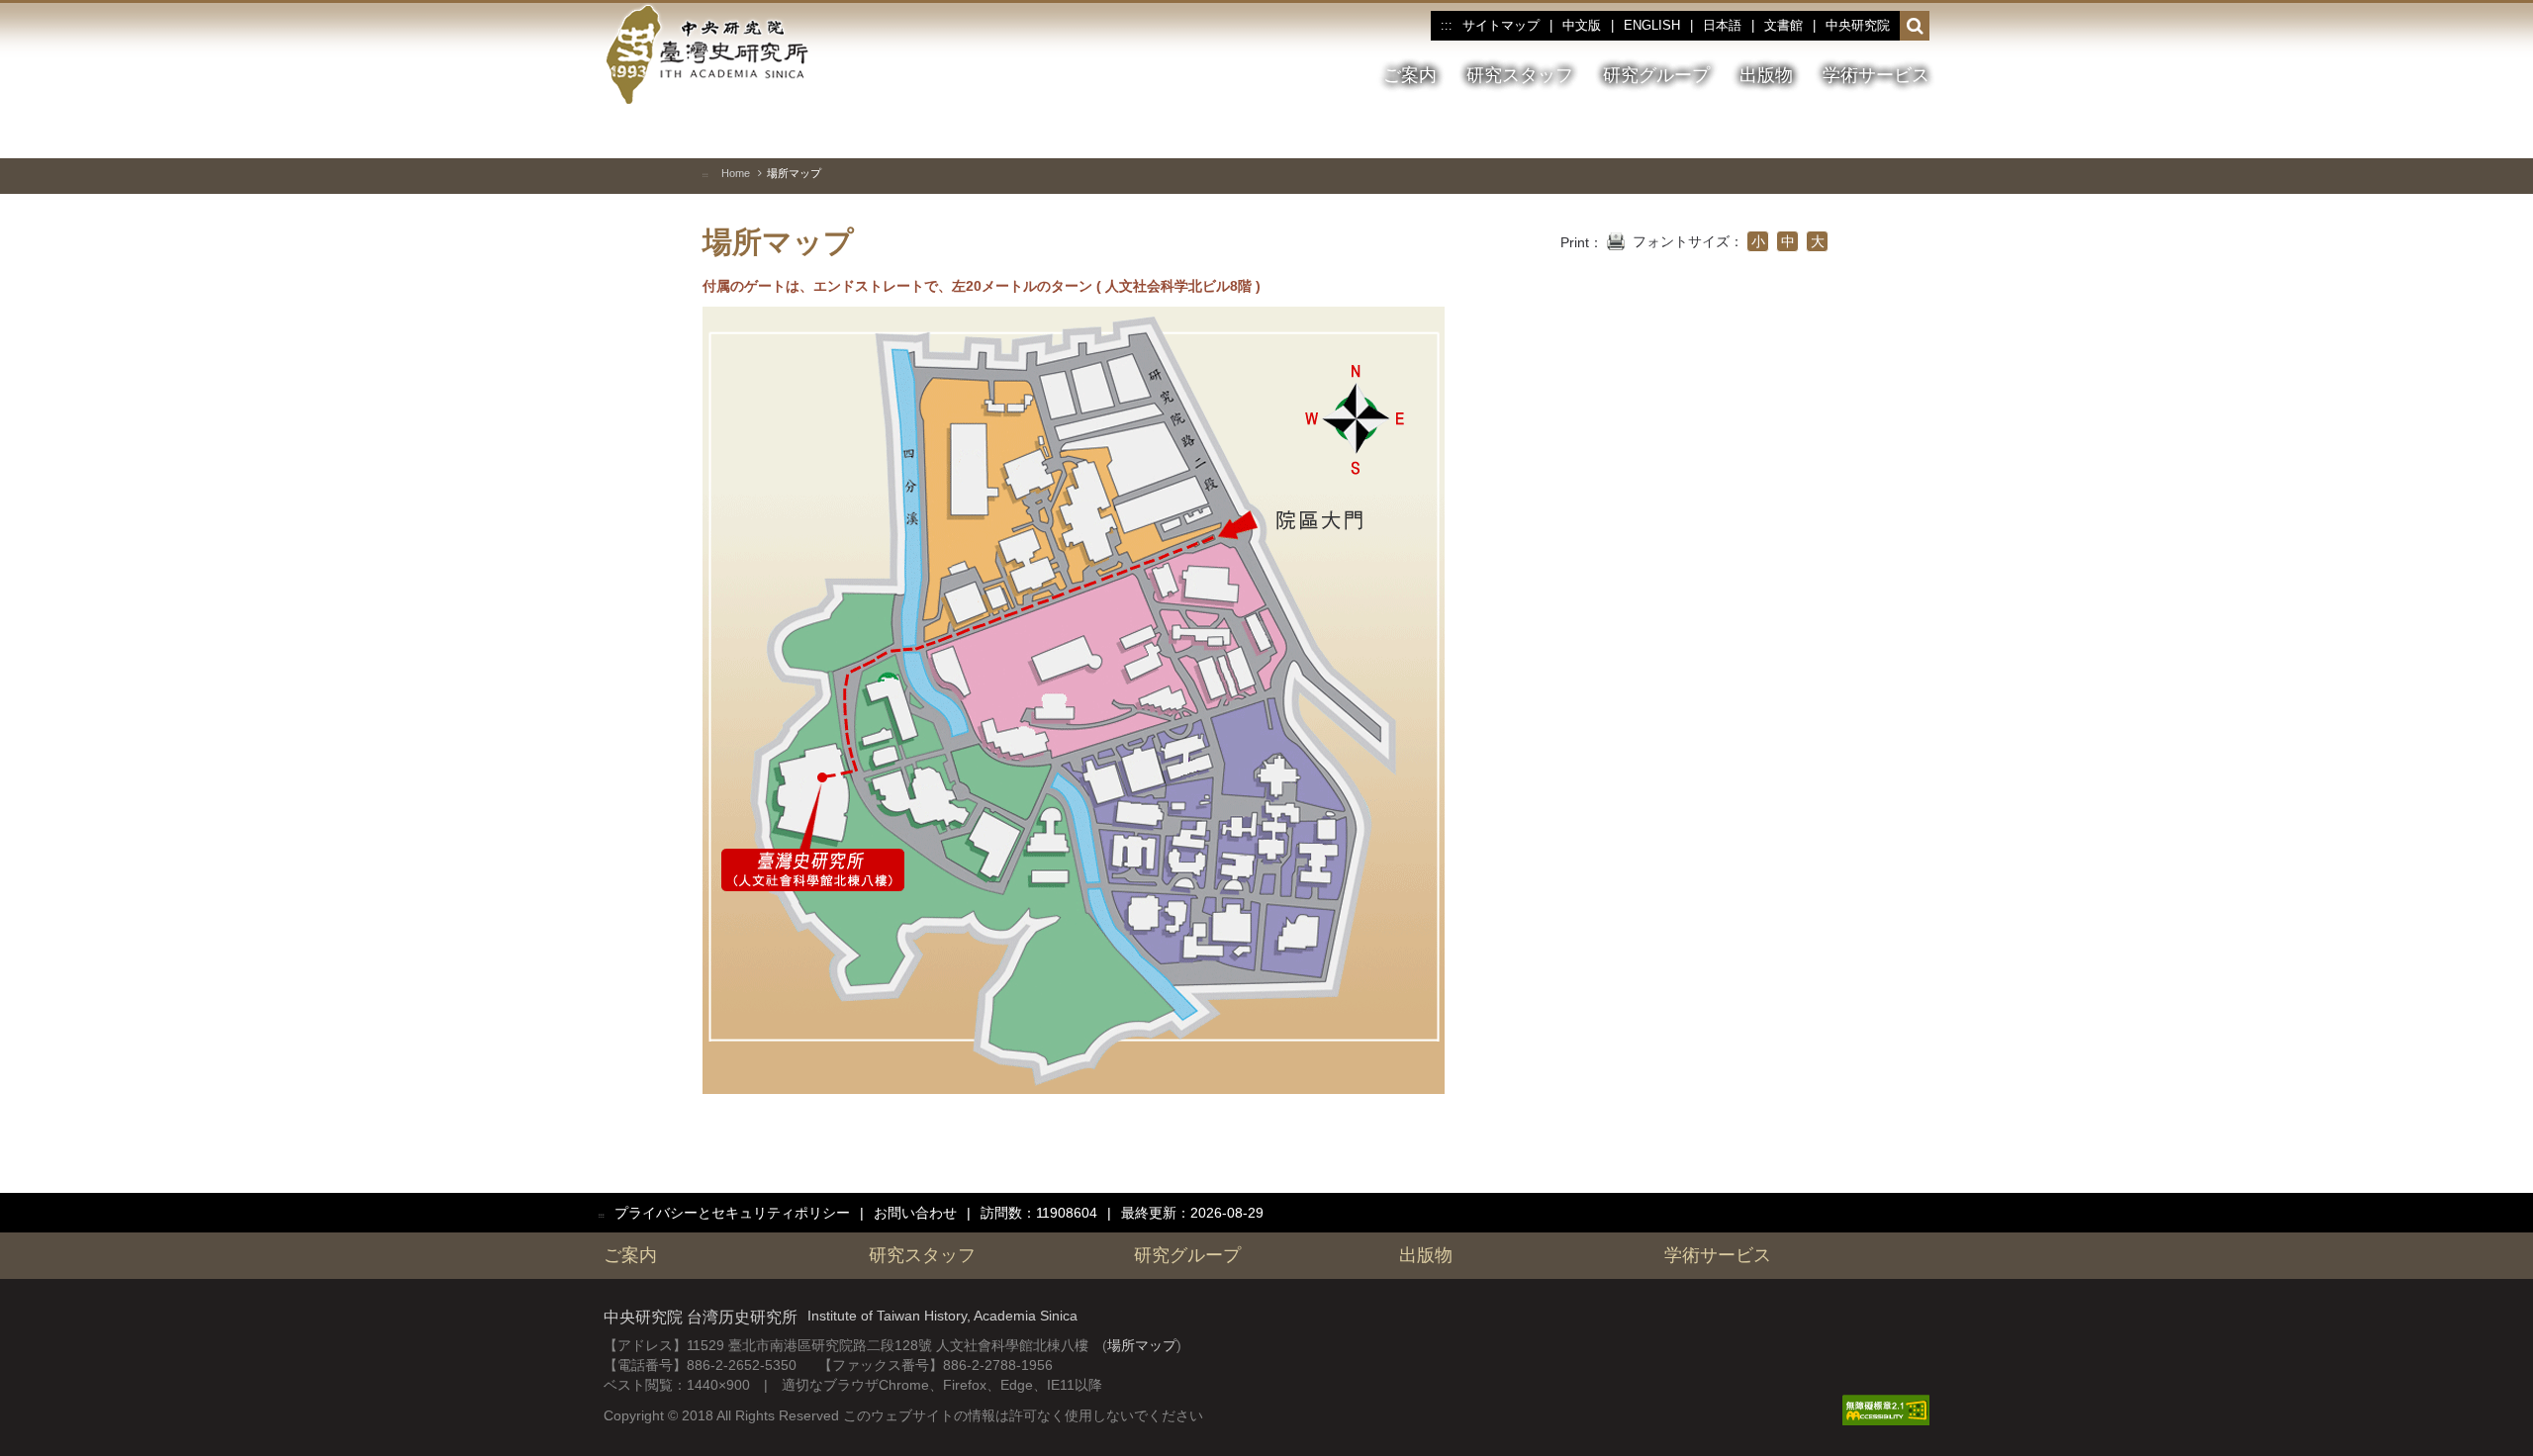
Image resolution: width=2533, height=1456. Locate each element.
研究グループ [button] (1656, 75)
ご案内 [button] (1410, 75)
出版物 (1426, 1255)
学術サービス (1718, 1255)
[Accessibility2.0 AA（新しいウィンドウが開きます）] (1886, 1410)
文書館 (1783, 25)
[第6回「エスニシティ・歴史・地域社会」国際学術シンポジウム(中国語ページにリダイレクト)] (1915, 134)
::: (1446, 26)
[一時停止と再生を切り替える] (1808, 133)
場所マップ (1142, 1345)
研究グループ (1187, 1255)
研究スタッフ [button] (1520, 75)
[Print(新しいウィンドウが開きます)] (1616, 239)
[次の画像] (1879, 133)
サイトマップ (1501, 25)
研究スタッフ (922, 1255)
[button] (1915, 27)
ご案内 (630, 1255)
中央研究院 (1858, 25)
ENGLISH (1652, 25)
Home (736, 173)
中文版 (1582, 25)
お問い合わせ (915, 1213)
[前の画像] (1843, 133)
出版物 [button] (1766, 75)
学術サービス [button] (1876, 75)
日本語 (1722, 25)
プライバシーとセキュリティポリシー (732, 1213)
